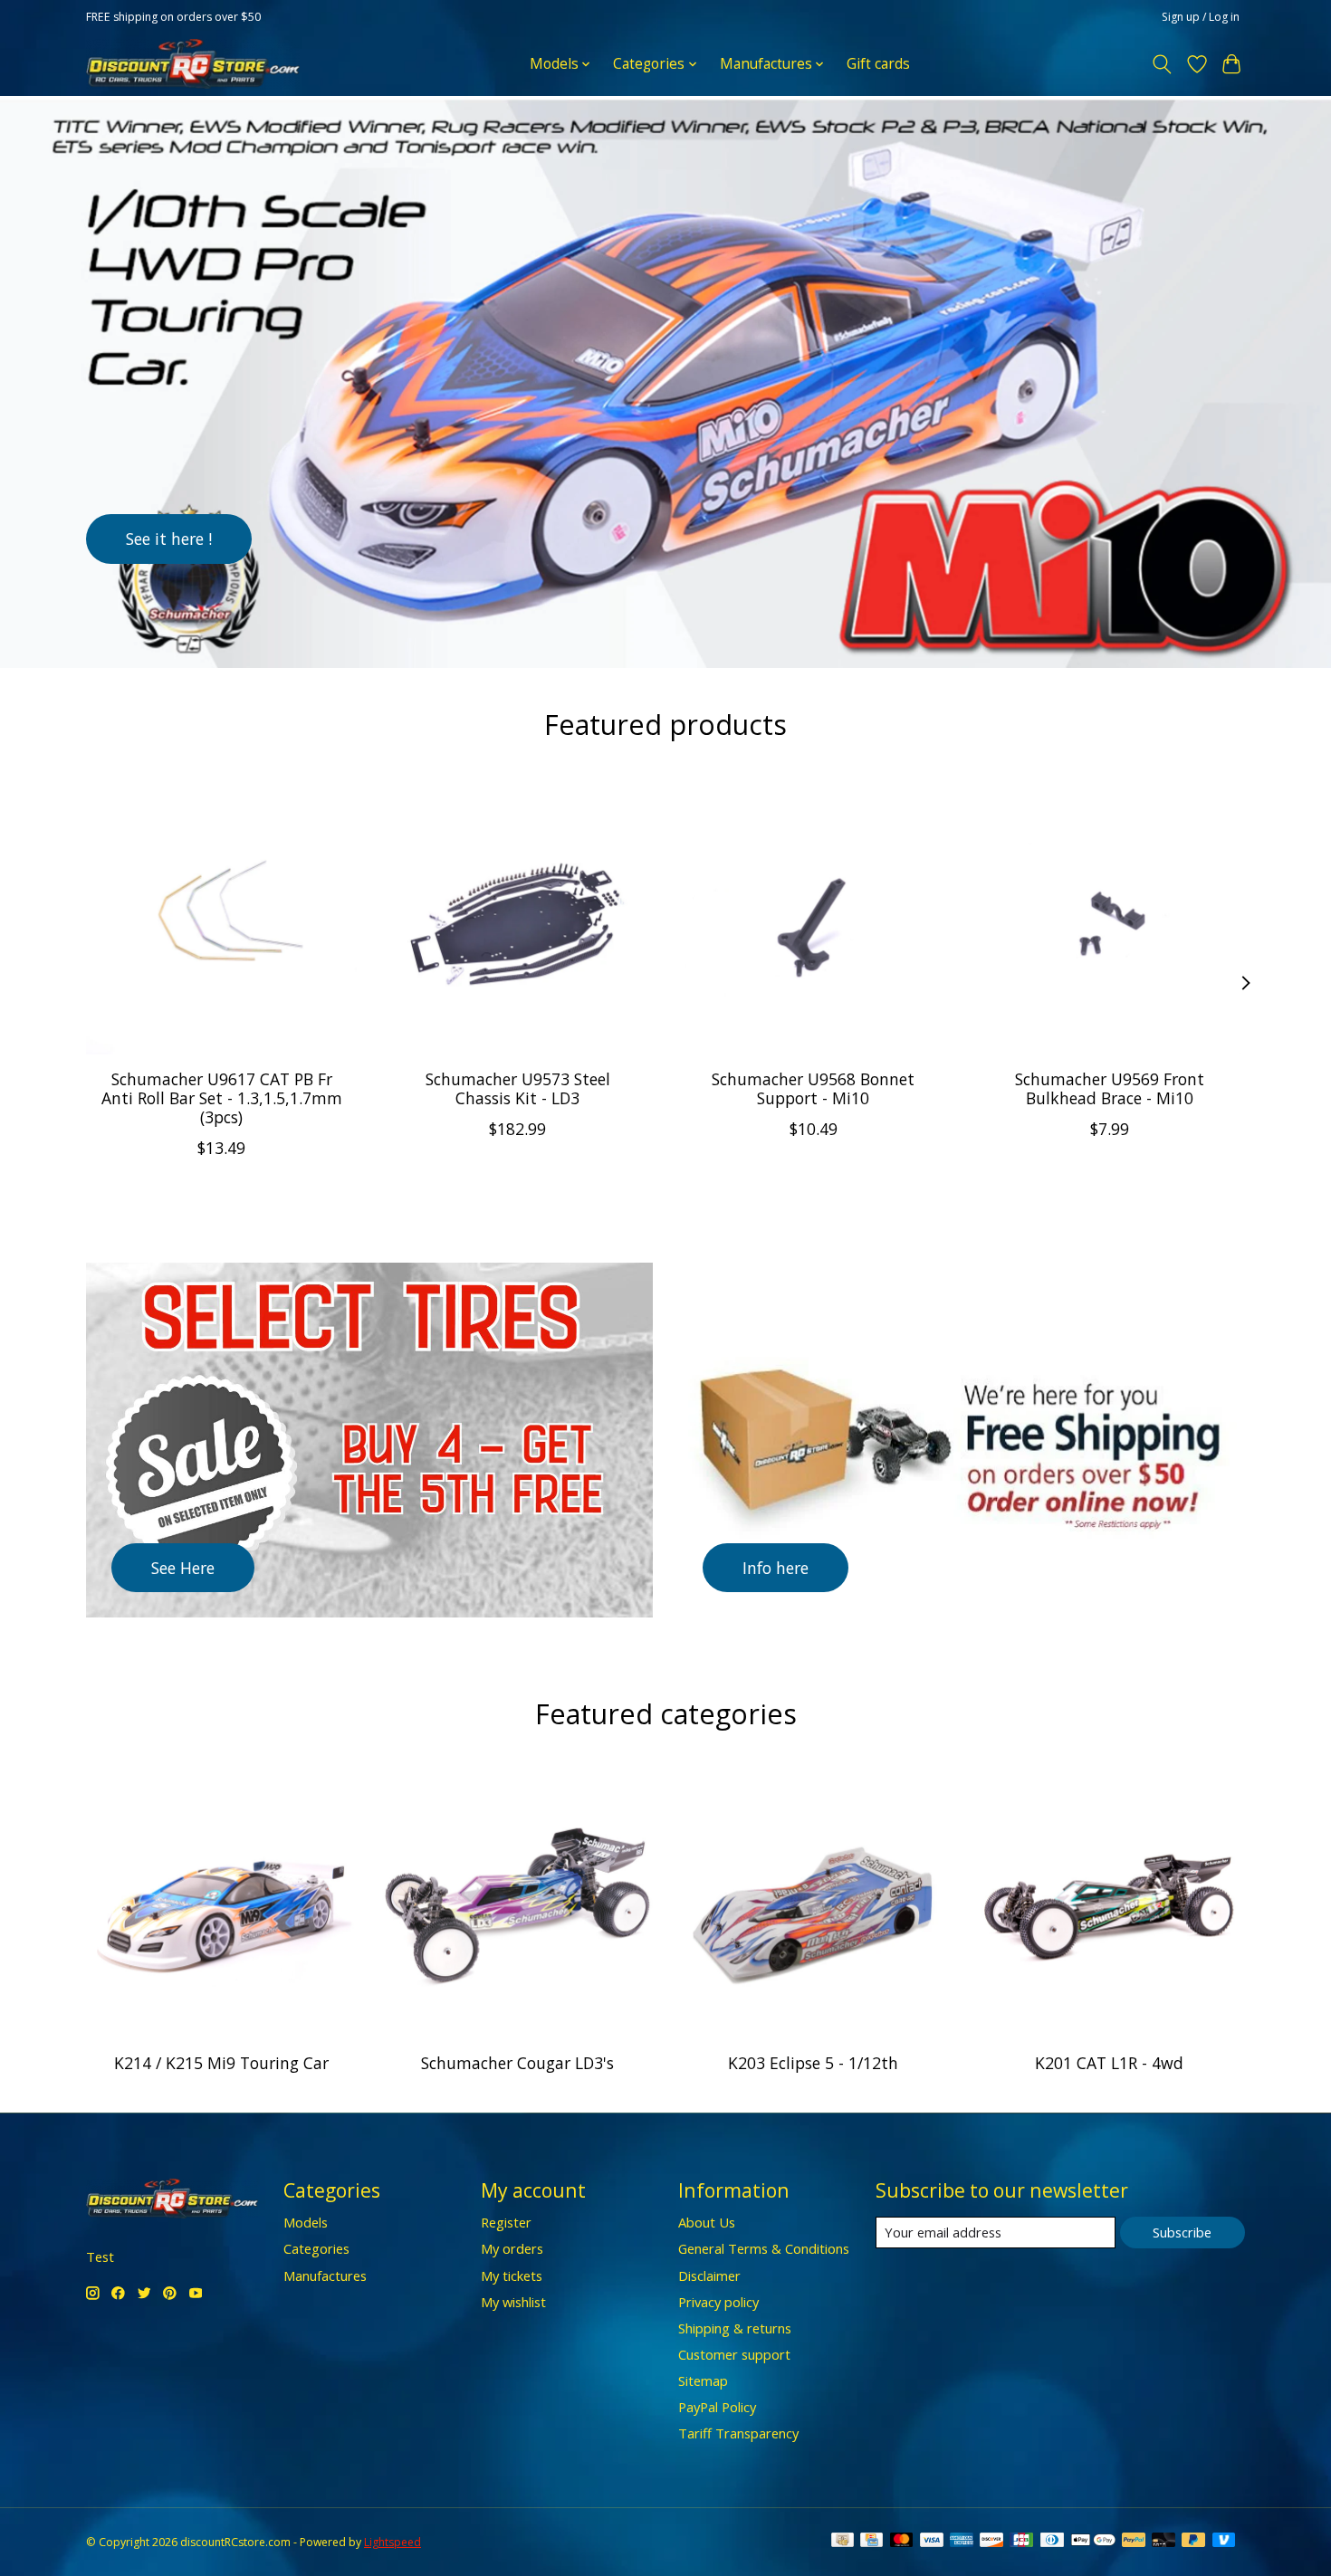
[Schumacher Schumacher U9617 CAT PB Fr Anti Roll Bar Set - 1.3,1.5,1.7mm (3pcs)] (221, 919)
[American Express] (962, 2542)
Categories (316, 2248)
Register (506, 2222)
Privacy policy (718, 2302)
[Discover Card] (991, 2542)
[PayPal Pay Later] (1193, 2542)
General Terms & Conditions (764, 2248)
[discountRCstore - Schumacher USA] (193, 64)
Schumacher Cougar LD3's (517, 2063)
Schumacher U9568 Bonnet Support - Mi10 (813, 1088)
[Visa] (932, 2542)
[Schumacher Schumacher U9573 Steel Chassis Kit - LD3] (517, 919)
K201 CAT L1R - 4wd (1109, 2063)
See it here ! (169, 538)
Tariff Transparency (738, 2433)
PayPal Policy (717, 2407)
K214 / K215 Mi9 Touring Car (221, 2063)
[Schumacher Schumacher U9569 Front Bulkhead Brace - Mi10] (1110, 919)
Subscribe (1182, 2232)
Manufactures (325, 2275)
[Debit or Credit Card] (1163, 2542)
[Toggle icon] (1162, 64)
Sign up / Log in (1201, 17)
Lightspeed (393, 2542)
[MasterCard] (902, 2542)
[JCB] (1021, 2542)
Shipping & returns (735, 2328)
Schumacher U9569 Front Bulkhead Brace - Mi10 (1110, 1088)
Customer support (734, 2354)
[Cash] (843, 2542)
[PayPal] (1134, 2542)
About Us (707, 2222)
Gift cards (878, 64)
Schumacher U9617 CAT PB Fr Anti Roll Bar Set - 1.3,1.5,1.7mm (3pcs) (222, 1097)
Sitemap (703, 2380)
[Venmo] (1224, 2542)
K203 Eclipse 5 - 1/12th (813, 2063)
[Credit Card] (871, 2542)
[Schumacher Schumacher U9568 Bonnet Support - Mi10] (814, 919)
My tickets (512, 2275)
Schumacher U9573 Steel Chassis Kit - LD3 (518, 1088)
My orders (512, 2248)
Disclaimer (709, 2275)
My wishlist (513, 2302)
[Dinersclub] (1052, 2542)
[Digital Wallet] (1093, 2542)
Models (306, 2222)
